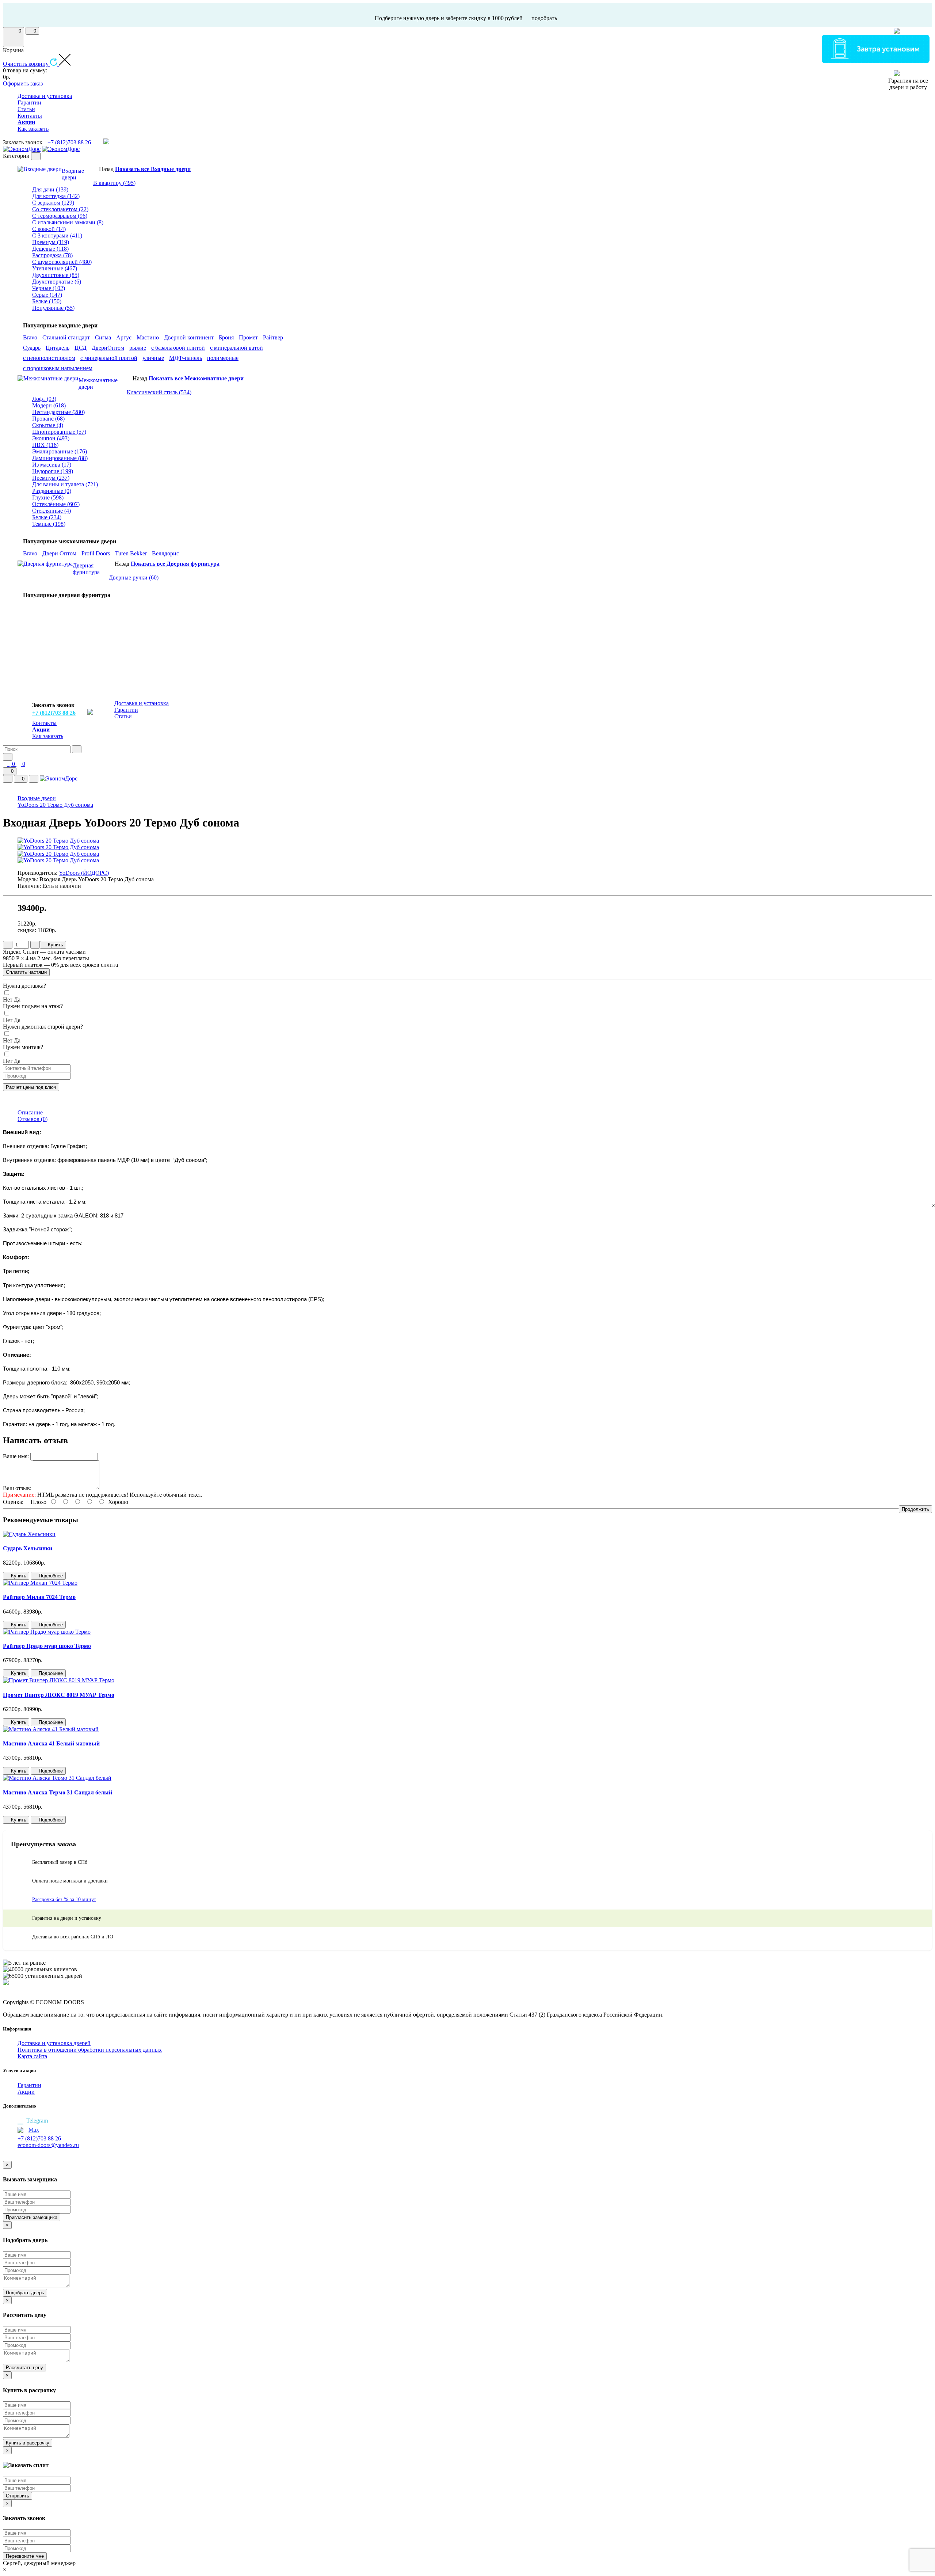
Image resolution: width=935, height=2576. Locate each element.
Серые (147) (47, 295)
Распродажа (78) (52, 255)
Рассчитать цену (24, 2368)
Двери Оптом (59, 553)
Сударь (32, 348)
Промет (248, 337)
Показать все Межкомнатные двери (196, 378)
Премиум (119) (51, 242)
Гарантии (29, 102)
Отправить (18, 2496)
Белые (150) (47, 301)
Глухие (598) (48, 497)
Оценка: (13, 1502)
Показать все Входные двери (153, 169)
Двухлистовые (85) (56, 275)
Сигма (103, 337)
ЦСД (81, 348)
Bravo (30, 337)
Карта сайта (32, 2056)
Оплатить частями (26, 972)
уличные (153, 358)
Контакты (30, 116)
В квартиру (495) (114, 183)
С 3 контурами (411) (57, 235)
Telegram (37, 2121)
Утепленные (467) (55, 268)
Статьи (26, 109)
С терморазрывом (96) (60, 216)
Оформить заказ (23, 83)
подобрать (544, 18)
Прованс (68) (48, 419)
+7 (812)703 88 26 (69, 142)
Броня (226, 337)
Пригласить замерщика (32, 2217)
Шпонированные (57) (59, 432)
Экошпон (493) (51, 438)
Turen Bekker (131, 553)
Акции (26, 2092)
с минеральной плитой (109, 358)
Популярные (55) (53, 308)
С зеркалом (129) (53, 203)
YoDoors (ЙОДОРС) (84, 873)
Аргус (124, 337)
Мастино (148, 337)
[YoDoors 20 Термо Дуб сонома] (58, 841)
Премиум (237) (51, 478)
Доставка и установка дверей (54, 2043)
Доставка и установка (45, 96)
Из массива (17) (52, 465)
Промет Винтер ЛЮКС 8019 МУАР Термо (59, 1695)
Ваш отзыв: (17, 1488)
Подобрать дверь (25, 2293)
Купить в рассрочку (28, 2443)
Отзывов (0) (33, 1119)
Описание (30, 1112)
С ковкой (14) (49, 229)
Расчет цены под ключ (31, 1087)
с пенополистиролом (49, 358)
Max (34, 2130)
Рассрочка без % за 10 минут (64, 1899)
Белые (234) (47, 517)
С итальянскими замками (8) (68, 222)
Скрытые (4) (48, 425)
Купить (55, 945)
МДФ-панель (186, 358)
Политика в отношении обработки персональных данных (90, 2050)
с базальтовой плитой (178, 348)
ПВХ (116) (45, 445)
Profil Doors (96, 553)
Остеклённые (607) (56, 504)
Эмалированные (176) (60, 451)
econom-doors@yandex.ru (48, 2145)
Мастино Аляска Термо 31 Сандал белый (58, 1792)
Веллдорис (165, 553)
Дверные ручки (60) (134, 577)
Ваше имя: (16, 1456)
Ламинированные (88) (60, 458)
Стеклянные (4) (51, 511)
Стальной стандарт (66, 337)
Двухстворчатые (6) (57, 282)
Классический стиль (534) (159, 392)
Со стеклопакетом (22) (60, 209)
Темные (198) (49, 524)
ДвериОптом (108, 348)
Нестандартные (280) (58, 412)
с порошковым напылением (58, 368)
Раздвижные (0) (52, 491)
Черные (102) (49, 288)
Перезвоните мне (25, 2556)
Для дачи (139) (50, 189)
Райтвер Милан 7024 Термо (39, 1597)
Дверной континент (189, 337)
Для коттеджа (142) (56, 196)
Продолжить (915, 1509)
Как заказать (33, 129)
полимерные (223, 358)
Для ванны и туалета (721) (65, 484)
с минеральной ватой (236, 348)
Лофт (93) (44, 399)
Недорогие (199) (53, 471)
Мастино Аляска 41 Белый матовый (51, 1743)
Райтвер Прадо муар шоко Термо (47, 1646)
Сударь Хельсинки (28, 1548)
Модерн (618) (49, 405)
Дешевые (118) (50, 249)
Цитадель (58, 348)
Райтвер (273, 337)
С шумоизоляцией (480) (62, 262)
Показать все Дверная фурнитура (175, 564)
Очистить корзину (26, 64)
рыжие (138, 348)
